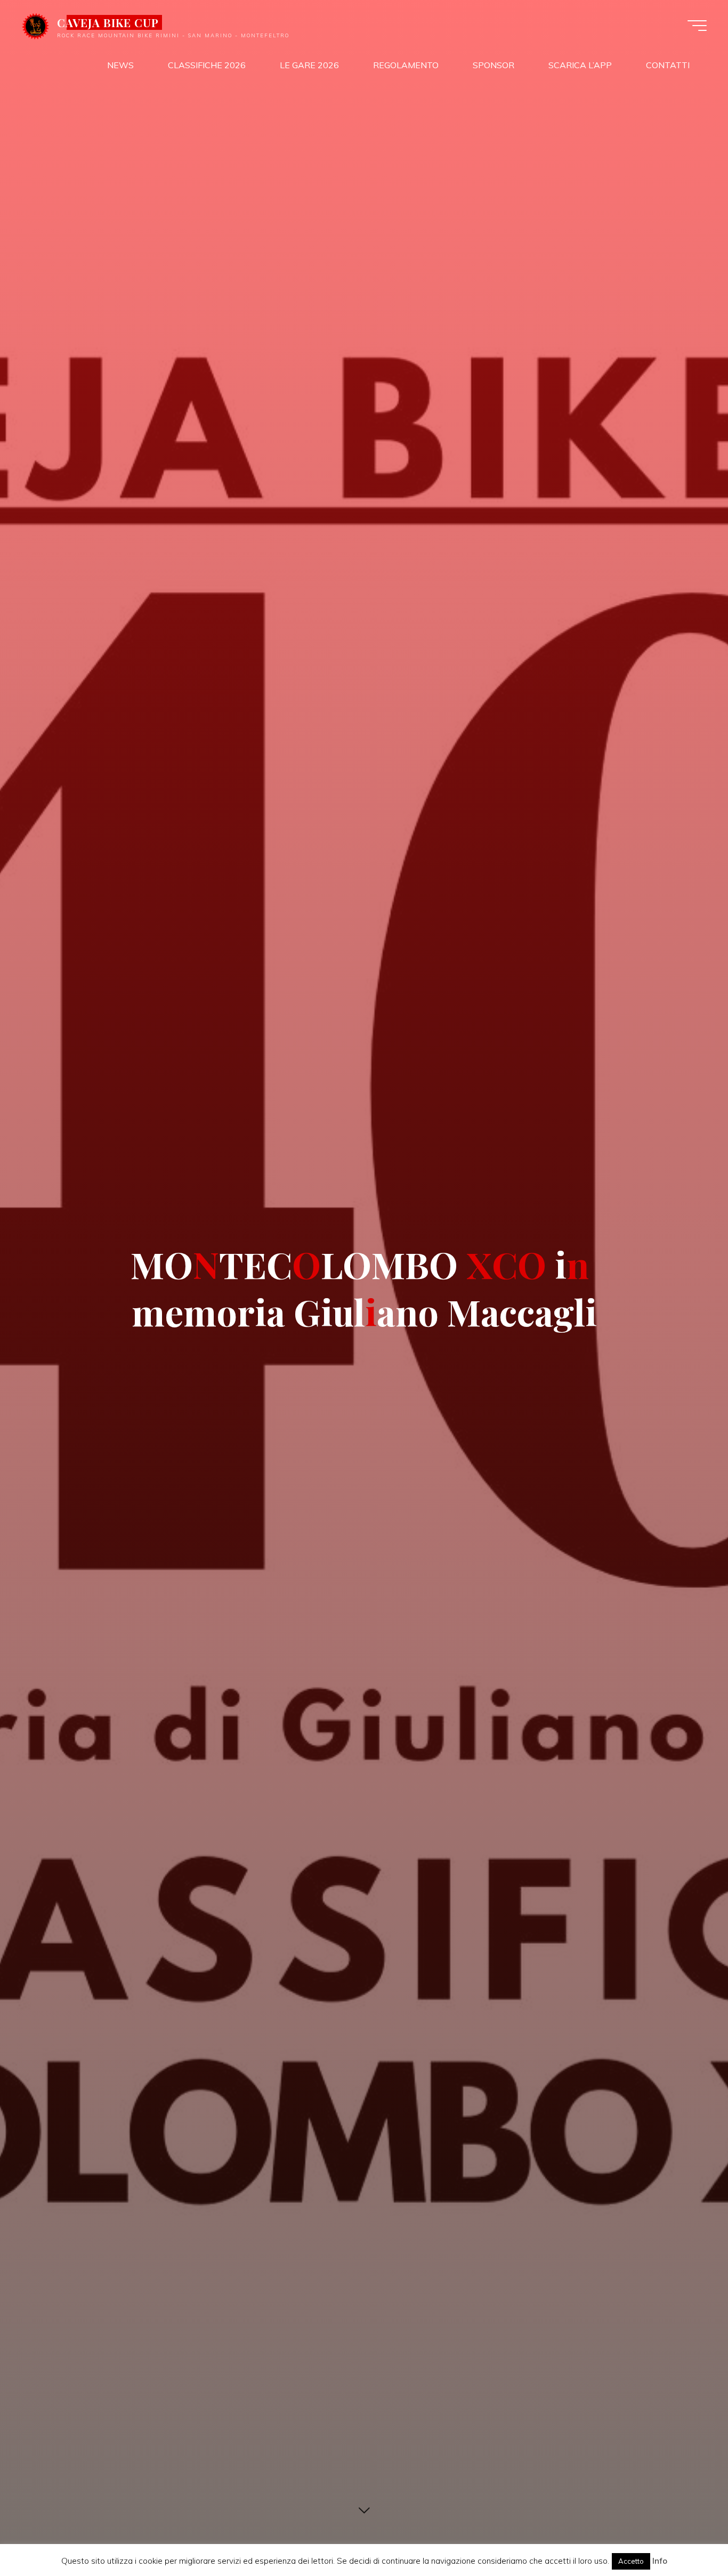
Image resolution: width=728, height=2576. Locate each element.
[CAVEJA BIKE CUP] (35, 25)
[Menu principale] (697, 26)
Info (660, 2561)
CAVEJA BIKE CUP (108, 22)
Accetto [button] (631, 2561)
